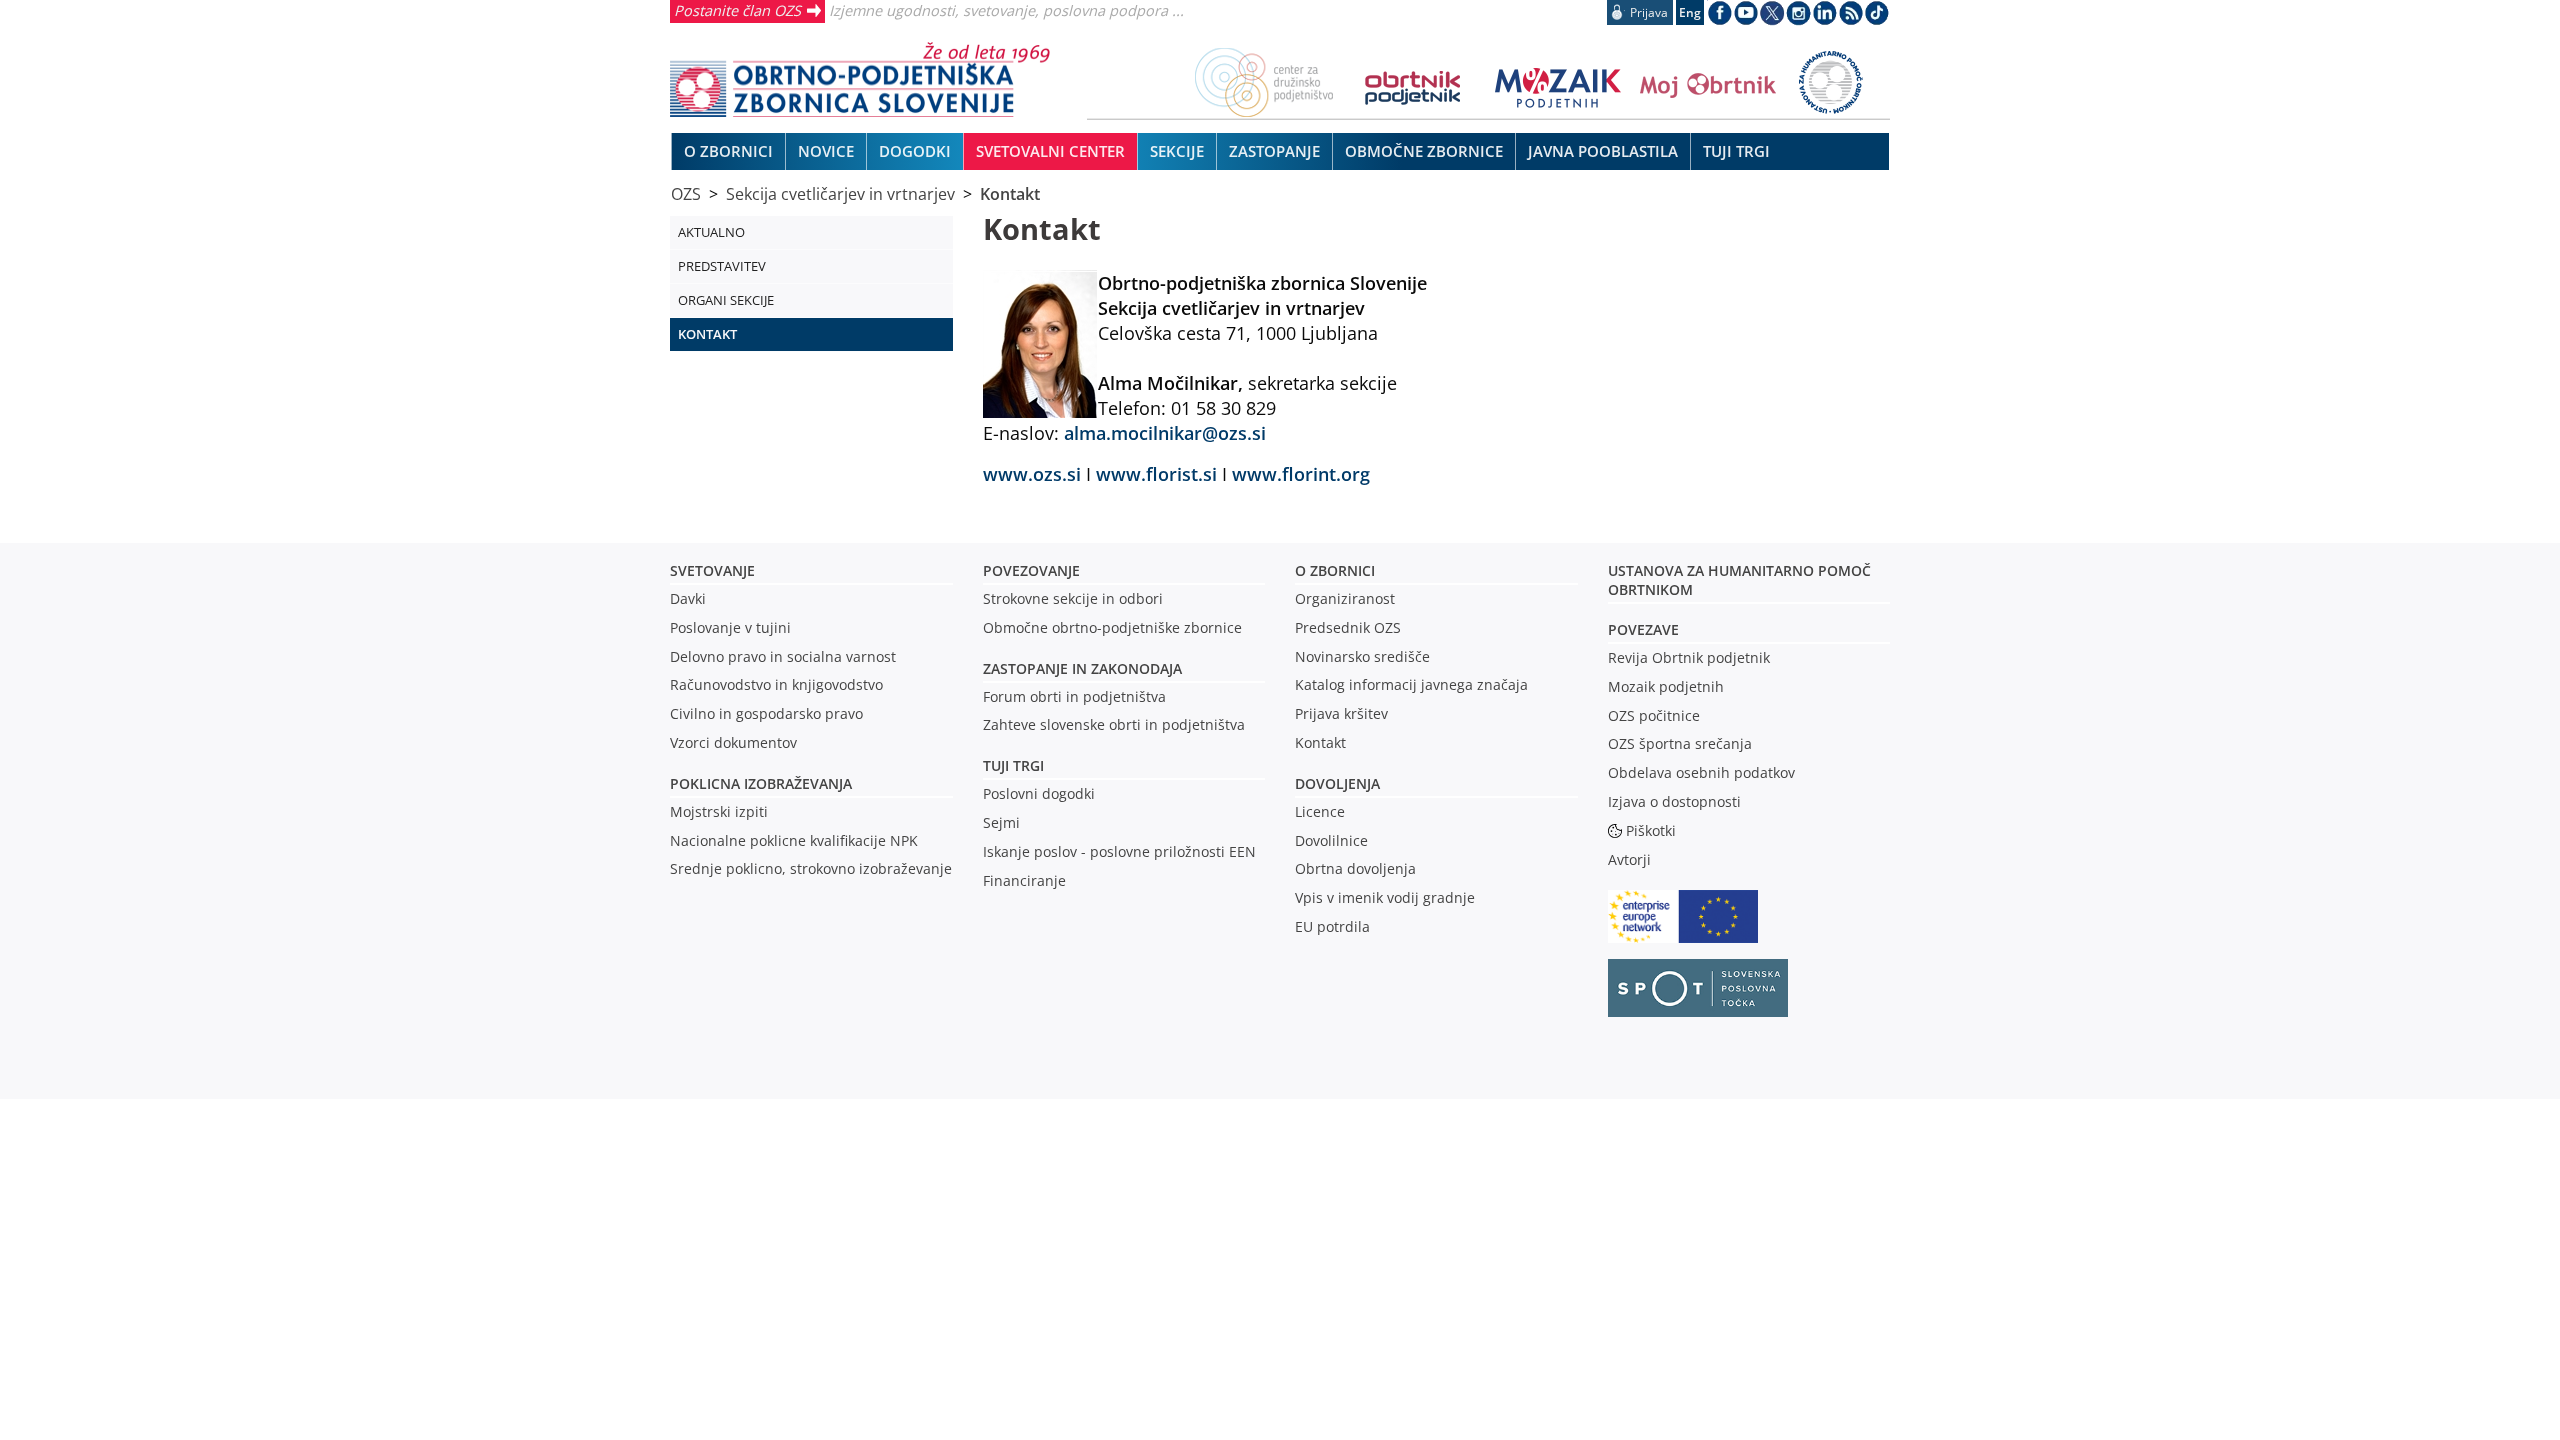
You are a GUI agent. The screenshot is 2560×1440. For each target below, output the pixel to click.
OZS (686, 194)
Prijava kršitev (1341, 713)
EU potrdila (1332, 926)
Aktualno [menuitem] (711, 232)
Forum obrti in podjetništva (1074, 696)
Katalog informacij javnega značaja (1411, 684)
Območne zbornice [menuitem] (1424, 151)
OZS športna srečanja (1680, 743)
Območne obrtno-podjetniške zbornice (1112, 627)
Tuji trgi (1013, 765)
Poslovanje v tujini (730, 627)
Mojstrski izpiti (719, 811)
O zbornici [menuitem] (728, 151)
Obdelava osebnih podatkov (1701, 772)
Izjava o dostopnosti (1674, 801)
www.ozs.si (1034, 473)
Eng (1690, 12)
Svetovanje (712, 570)
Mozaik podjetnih (1666, 686)
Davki (688, 598)
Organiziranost (1345, 598)
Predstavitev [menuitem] (722, 266)
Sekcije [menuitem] (1177, 151)
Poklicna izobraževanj (756, 783)
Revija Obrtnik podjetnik (1689, 657)
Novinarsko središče (1362, 656)
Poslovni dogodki (1039, 793)
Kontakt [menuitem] (707, 334)
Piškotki (1651, 830)
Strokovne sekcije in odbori (1073, 598)
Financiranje (1024, 880)
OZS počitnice (1654, 715)
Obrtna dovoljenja (1355, 868)
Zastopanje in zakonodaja (1082, 668)
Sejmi (1001, 822)
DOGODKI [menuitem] (915, 151)
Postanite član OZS (737, 10)
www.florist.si (1156, 473)
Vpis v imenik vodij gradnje (1385, 897)
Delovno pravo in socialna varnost (783, 656)
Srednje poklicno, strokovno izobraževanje (811, 868)
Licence (1320, 811)
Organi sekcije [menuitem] (726, 300)
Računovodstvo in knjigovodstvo (776, 684)
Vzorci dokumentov (733, 742)
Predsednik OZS (1348, 627)
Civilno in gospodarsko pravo (766, 713)
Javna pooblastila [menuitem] (1603, 151)
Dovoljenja (1337, 783)
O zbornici (1335, 570)
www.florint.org (1301, 473)
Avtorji (1629, 859)
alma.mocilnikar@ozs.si (1165, 432)
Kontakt (1010, 194)
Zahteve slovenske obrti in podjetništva (1114, 724)
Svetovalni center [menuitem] (1050, 151)
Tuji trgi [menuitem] (1736, 151)
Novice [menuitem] (826, 151)
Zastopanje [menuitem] (1274, 151)
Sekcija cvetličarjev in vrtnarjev (840, 194)
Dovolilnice (1331, 840)
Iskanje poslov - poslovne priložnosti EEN (1119, 851)
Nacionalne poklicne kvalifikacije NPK (794, 840)
